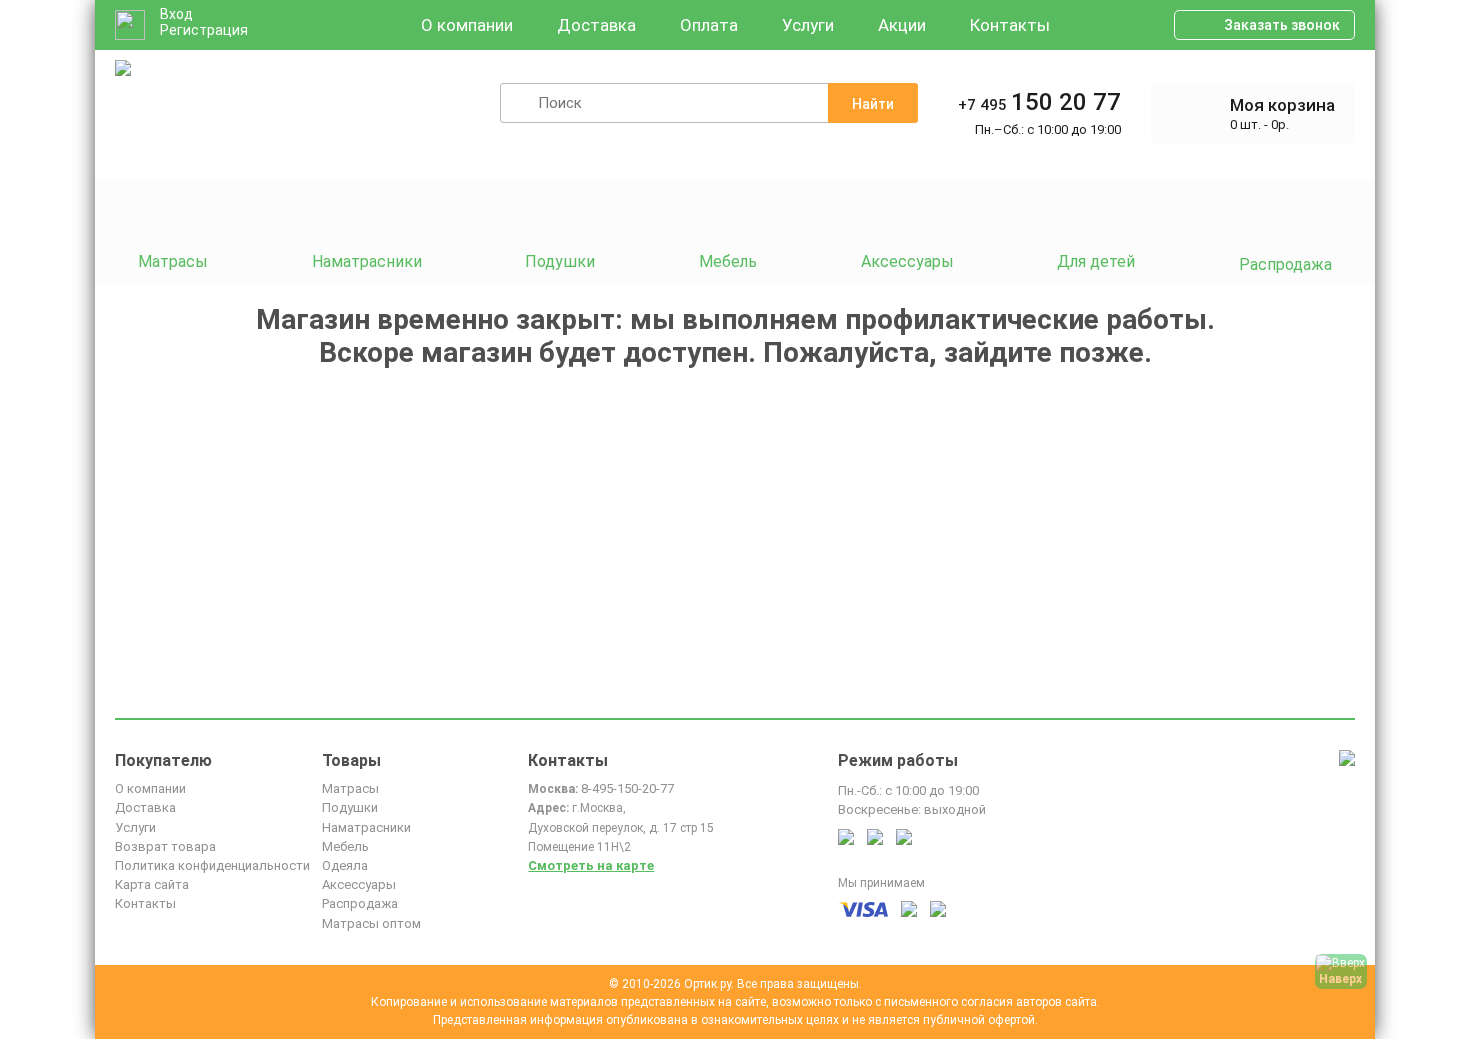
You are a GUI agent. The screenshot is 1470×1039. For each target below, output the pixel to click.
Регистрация (204, 30)
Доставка (596, 25)
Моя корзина (1282, 105)
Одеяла (345, 865)
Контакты (1010, 25)
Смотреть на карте (591, 865)
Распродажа (360, 903)
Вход (176, 14)
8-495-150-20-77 (627, 788)
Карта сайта (152, 884)
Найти (873, 104)
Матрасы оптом (371, 923)
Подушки (350, 807)
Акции (902, 25)
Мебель (345, 846)
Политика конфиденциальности (212, 865)
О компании (467, 25)
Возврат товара (165, 846)
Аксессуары (359, 884)
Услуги (808, 25)
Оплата (709, 25)
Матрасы (350, 788)
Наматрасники (366, 827)
